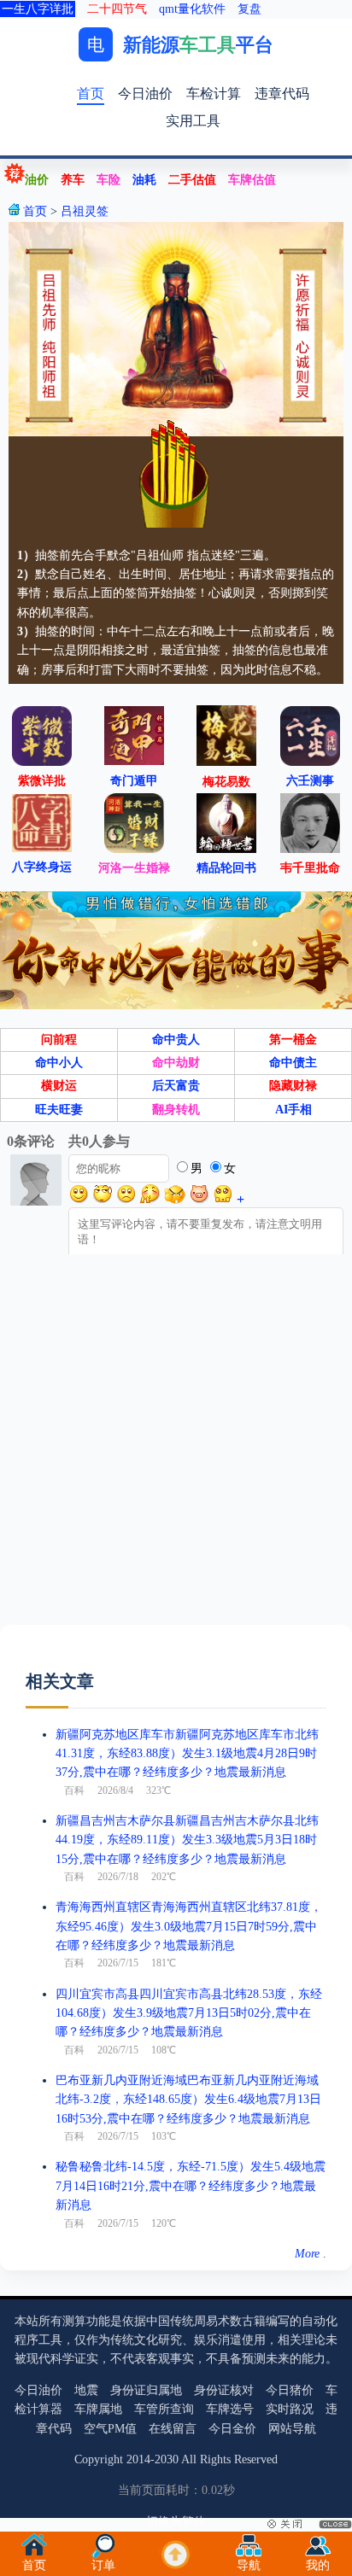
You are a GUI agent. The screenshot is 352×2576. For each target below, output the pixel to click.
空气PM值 (110, 2429)
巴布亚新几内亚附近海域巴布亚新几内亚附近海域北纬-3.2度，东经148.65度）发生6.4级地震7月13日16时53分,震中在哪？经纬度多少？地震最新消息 (188, 2100)
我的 (318, 2565)
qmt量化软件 (192, 9)
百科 (74, 1790)
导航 (249, 2565)
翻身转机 (176, 1110)
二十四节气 (117, 9)
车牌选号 (230, 2409)
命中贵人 (176, 1040)
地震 (86, 2390)
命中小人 (59, 1063)
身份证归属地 (146, 2390)
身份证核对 (224, 2390)
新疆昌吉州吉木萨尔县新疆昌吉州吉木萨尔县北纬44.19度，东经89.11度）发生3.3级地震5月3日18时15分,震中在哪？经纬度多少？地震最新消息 (187, 1840)
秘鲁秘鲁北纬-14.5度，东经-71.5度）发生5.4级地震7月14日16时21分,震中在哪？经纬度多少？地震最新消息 (191, 2186)
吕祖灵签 (85, 211)
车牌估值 (252, 180)
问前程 (59, 1040)
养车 (73, 180)
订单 (103, 2565)
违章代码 (282, 93)
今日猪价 (290, 2390)
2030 (167, 2459)
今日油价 (145, 93)
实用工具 (193, 121)
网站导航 (292, 2429)
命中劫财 (176, 1063)
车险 (109, 180)
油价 (37, 180)
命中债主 (293, 1063)
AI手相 (293, 1110)
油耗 (144, 180)
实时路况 (290, 2409)
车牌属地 (98, 2409)
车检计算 (214, 93)
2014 (138, 2459)
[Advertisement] (176, 1449)
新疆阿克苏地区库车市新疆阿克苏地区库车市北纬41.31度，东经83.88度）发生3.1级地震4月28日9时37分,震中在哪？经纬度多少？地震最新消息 (187, 1754)
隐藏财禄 (293, 1086)
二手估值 (192, 180)
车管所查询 (164, 2409)
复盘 (249, 9)
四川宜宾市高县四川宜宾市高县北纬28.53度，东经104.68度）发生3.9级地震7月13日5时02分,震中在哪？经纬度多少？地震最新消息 (189, 2013)
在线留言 (173, 2429)
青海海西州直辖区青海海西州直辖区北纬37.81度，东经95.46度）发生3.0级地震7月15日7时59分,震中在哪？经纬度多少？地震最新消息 (189, 1926)
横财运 (59, 1086)
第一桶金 (293, 1040)
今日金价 (232, 2429)
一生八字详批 (38, 9)
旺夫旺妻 (59, 1110)
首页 (91, 93)
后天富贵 (176, 1086)
